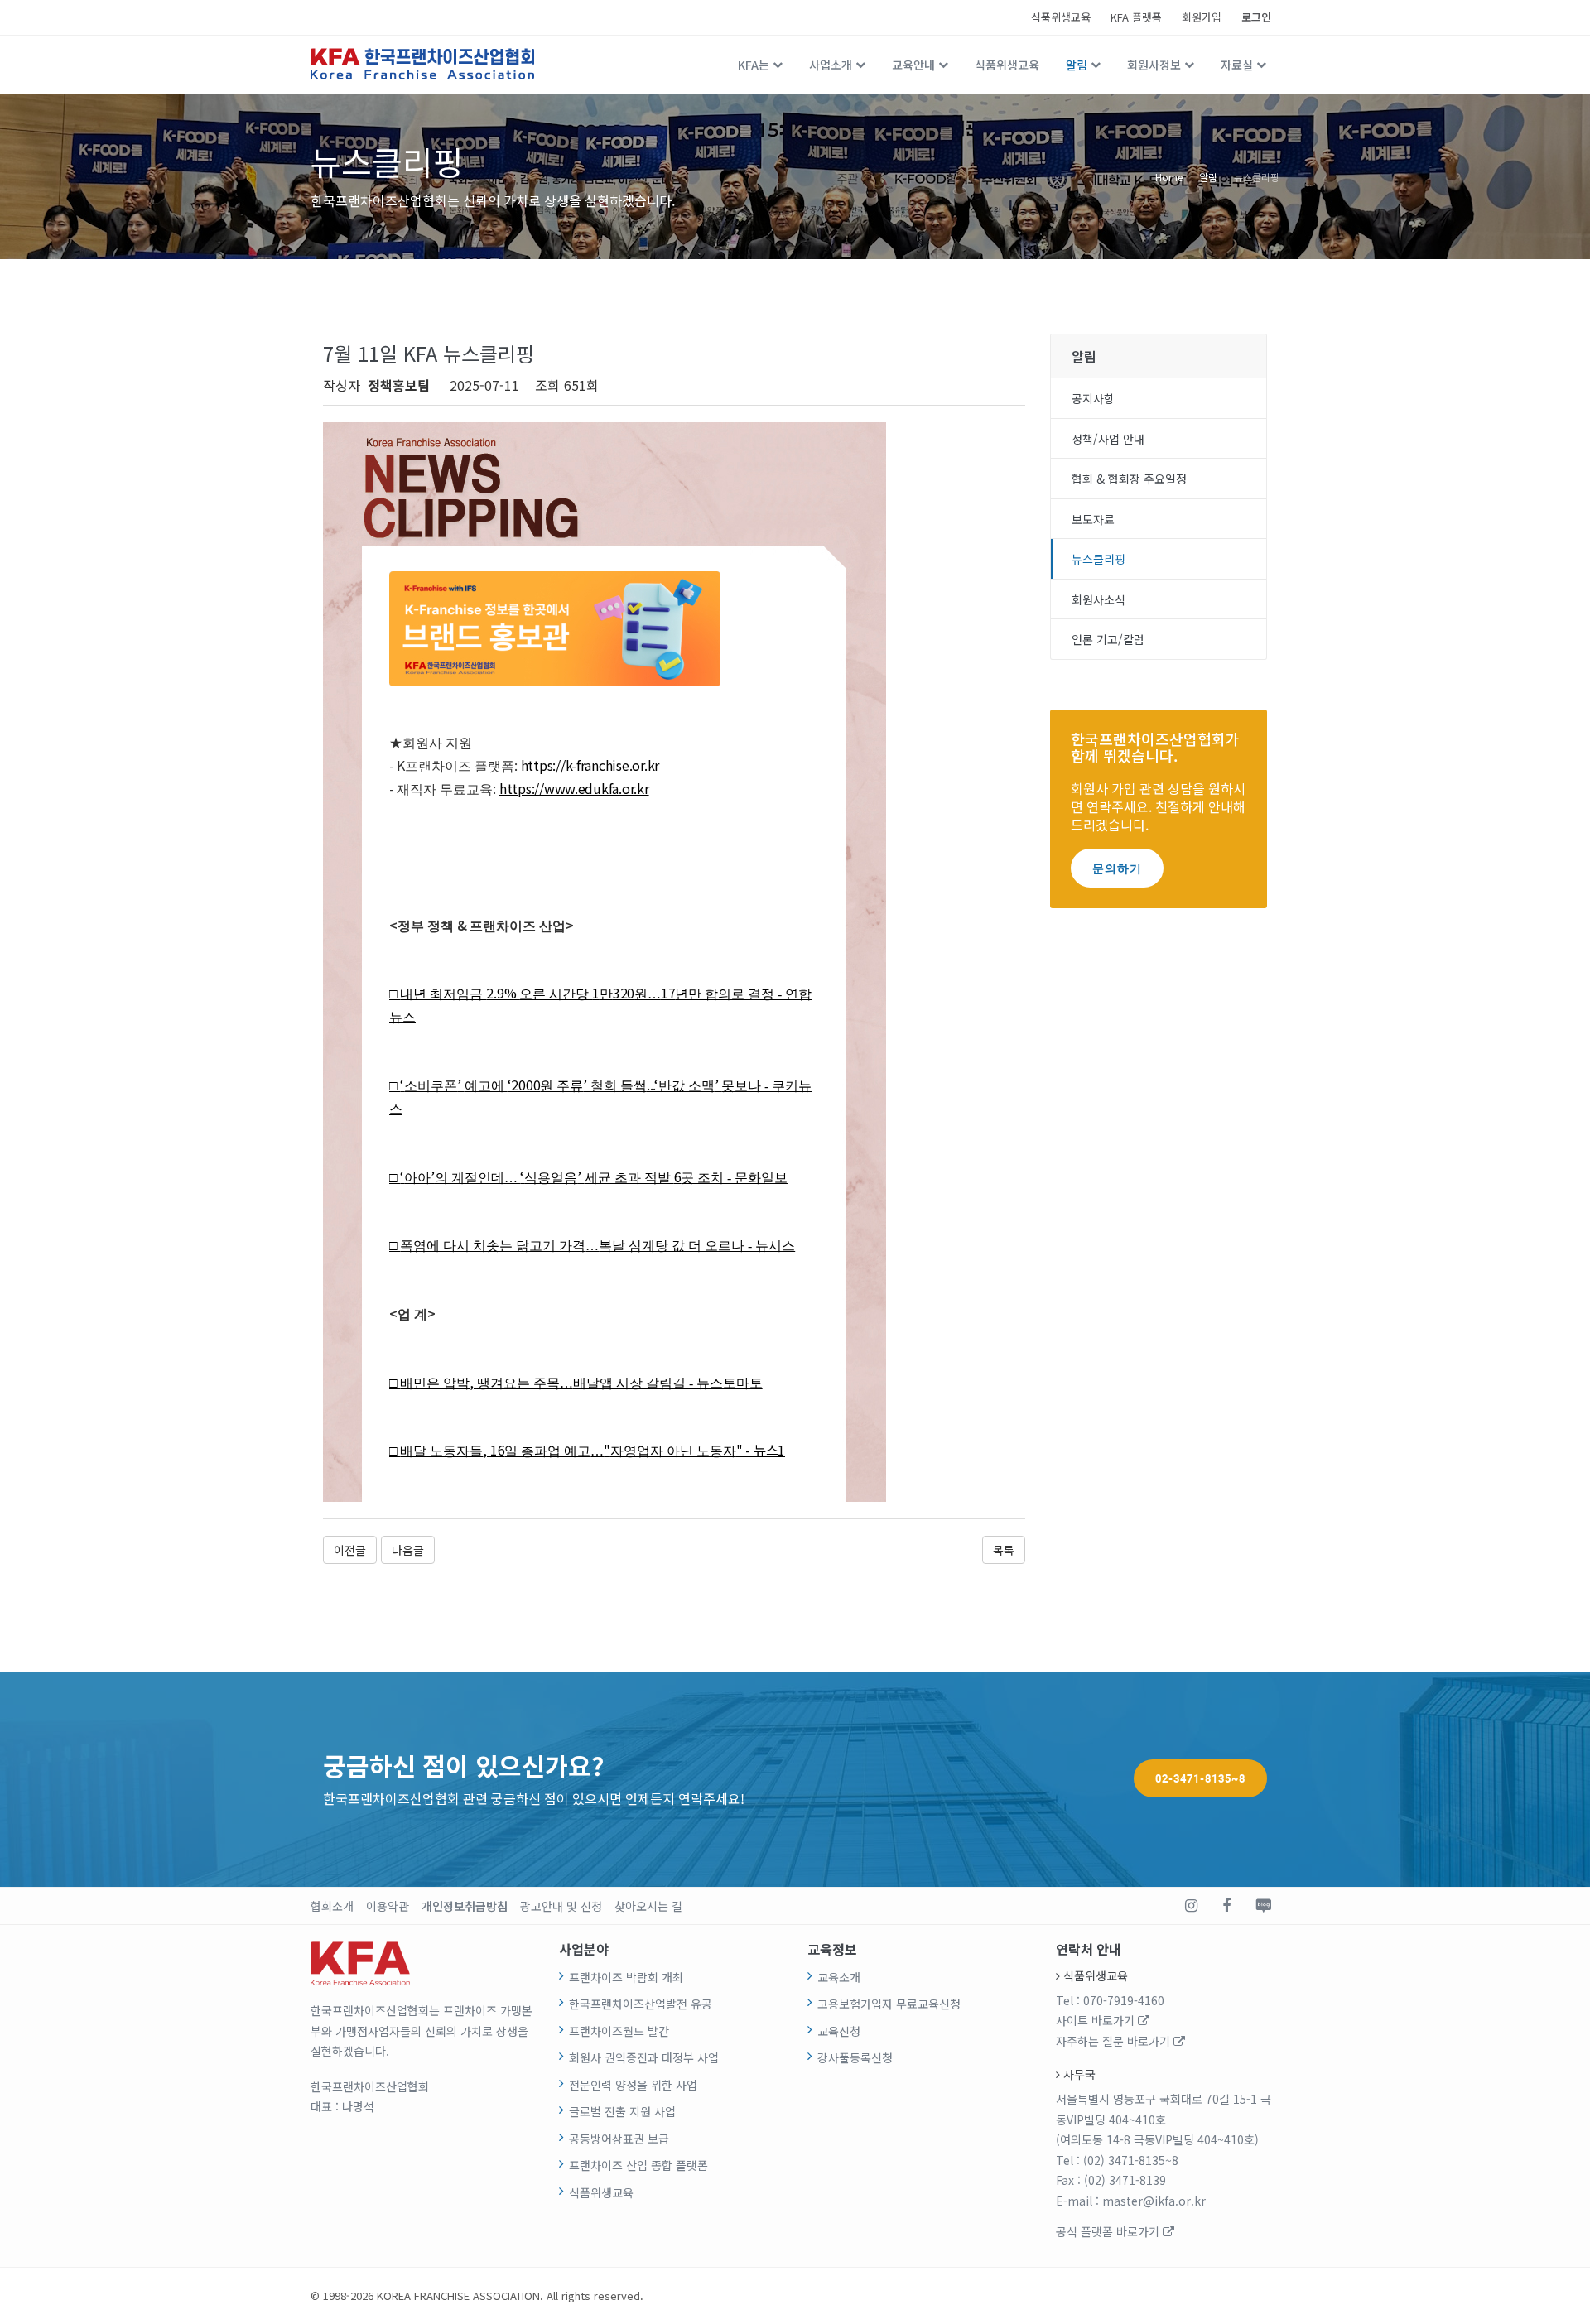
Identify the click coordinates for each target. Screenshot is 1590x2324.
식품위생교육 (1061, 17)
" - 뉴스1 (761, 1450)
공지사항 (1093, 398)
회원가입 (1202, 17)
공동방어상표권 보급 (619, 2139)
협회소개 (332, 1906)
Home (1169, 176)
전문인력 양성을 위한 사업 (633, 2085)
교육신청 (839, 2031)
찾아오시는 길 (648, 1906)
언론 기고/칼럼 (1108, 639)
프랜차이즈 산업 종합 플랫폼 (638, 2165)
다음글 (408, 1550)
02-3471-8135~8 (1200, 1778)
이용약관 (388, 1906)
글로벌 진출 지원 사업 (622, 2111)
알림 (1077, 65)
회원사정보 (1154, 65)
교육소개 (839, 1977)
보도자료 (1093, 519)
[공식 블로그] (1263, 1906)
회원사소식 (1099, 599)
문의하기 (1117, 868)
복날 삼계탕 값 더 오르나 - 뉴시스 (697, 1246)
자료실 (1237, 65)
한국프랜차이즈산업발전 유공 (641, 2004)
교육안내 (913, 65)
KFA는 (754, 65)
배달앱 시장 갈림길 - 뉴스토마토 (668, 1383)
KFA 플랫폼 (1136, 17)
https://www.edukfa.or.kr (574, 788)
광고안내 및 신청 (561, 1906)
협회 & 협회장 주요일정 (1129, 479)
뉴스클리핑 (1257, 176)
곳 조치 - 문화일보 (734, 1178)
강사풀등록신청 (855, 2057)
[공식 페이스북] (1226, 1906)
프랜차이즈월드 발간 (619, 2031)
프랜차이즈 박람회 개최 (626, 1977)
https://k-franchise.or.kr (590, 765)
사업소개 (831, 65)
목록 (1004, 1550)
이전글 (350, 1550)
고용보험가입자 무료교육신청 (889, 2004)
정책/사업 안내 (1108, 439)
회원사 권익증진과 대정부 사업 (644, 2057)
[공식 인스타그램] (1191, 1906)
